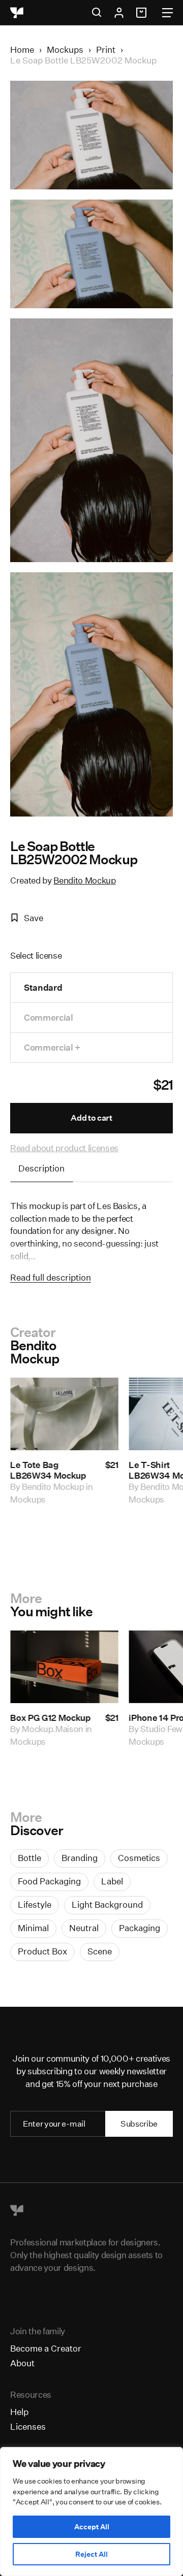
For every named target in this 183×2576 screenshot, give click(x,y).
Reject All (91, 2554)
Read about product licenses (64, 1148)
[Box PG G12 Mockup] (64, 1667)
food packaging (49, 1881)
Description (41, 1168)
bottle (29, 1858)
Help (19, 2412)
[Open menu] (167, 13)
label (112, 1881)
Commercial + (52, 1047)
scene (100, 1951)
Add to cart (91, 1118)
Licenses (28, 2426)
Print (106, 50)
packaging (140, 1928)
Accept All (92, 2527)
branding (80, 1858)
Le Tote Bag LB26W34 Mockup (48, 1470)
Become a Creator (46, 2348)
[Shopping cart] (143, 13)
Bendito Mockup (84, 880)
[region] (91, 2512)
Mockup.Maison (53, 1729)
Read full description (51, 1277)
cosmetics (139, 1858)
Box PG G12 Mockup (50, 1718)
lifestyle (35, 1904)
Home (22, 50)
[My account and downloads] (119, 13)
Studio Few (161, 1729)
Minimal (33, 1928)
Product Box (42, 1951)
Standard (43, 987)
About (22, 2363)
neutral (84, 1928)
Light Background (107, 1904)
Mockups (65, 50)
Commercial (49, 1017)
